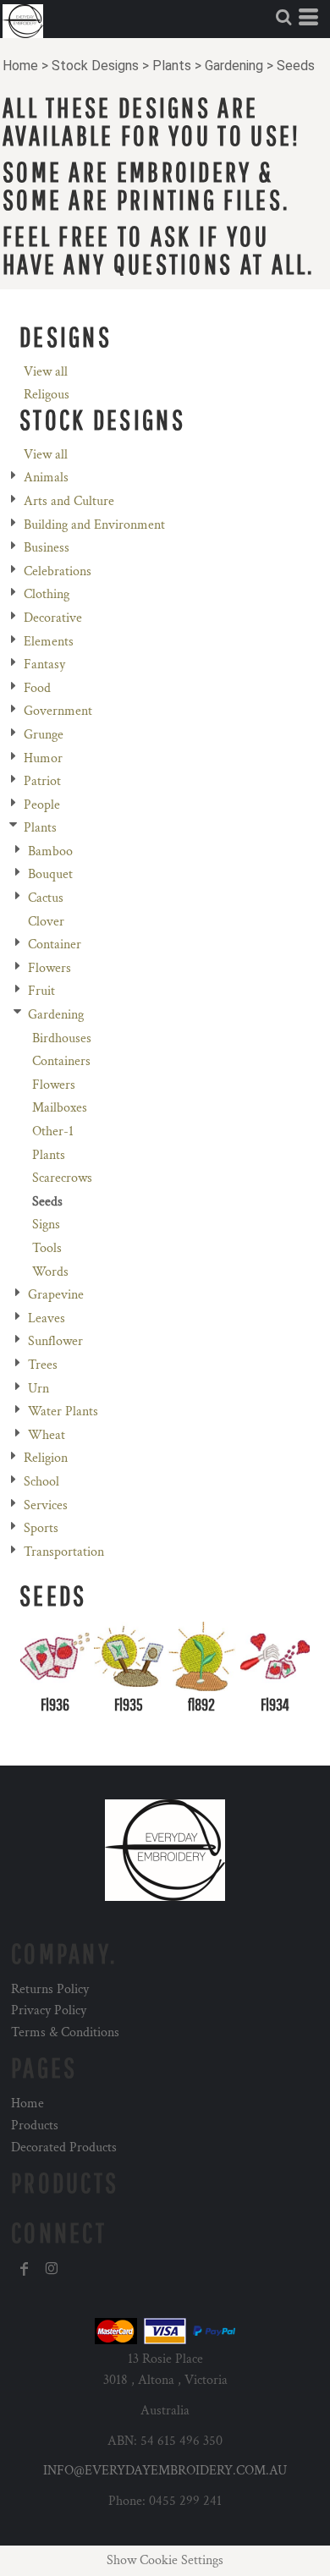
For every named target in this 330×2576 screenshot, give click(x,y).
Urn (38, 1389)
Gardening (234, 66)
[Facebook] (25, 2269)
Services (46, 1505)
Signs (46, 1225)
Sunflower (55, 1341)
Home (20, 66)
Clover (46, 922)
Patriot (42, 781)
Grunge (44, 735)
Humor (43, 758)
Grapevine (56, 1295)
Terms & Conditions (65, 2032)
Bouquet (50, 874)
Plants (172, 66)
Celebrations (58, 571)
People (42, 805)
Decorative (53, 618)
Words (50, 1272)
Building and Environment (94, 525)
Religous (47, 395)
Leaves (47, 1318)
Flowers (49, 968)
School (41, 1482)
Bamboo (50, 851)
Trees (43, 1365)
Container (55, 945)
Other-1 (53, 1131)
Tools (47, 1248)
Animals (46, 478)
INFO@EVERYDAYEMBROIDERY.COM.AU (165, 2471)
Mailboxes (60, 1108)
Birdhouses (62, 1038)
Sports (41, 1528)
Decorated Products (64, 2148)
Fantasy (44, 665)
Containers (61, 1061)
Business (47, 548)
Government (58, 711)
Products (35, 2126)
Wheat (47, 1435)
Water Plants (63, 1412)
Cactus (46, 898)
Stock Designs (95, 66)
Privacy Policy (49, 2010)
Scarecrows (62, 1178)
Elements (49, 642)
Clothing (47, 594)
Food (37, 688)
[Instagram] (52, 2269)
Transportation (64, 1552)
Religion (46, 1458)
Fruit (41, 991)
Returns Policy (50, 1989)
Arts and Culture (69, 501)
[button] (283, 17)
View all (46, 372)
